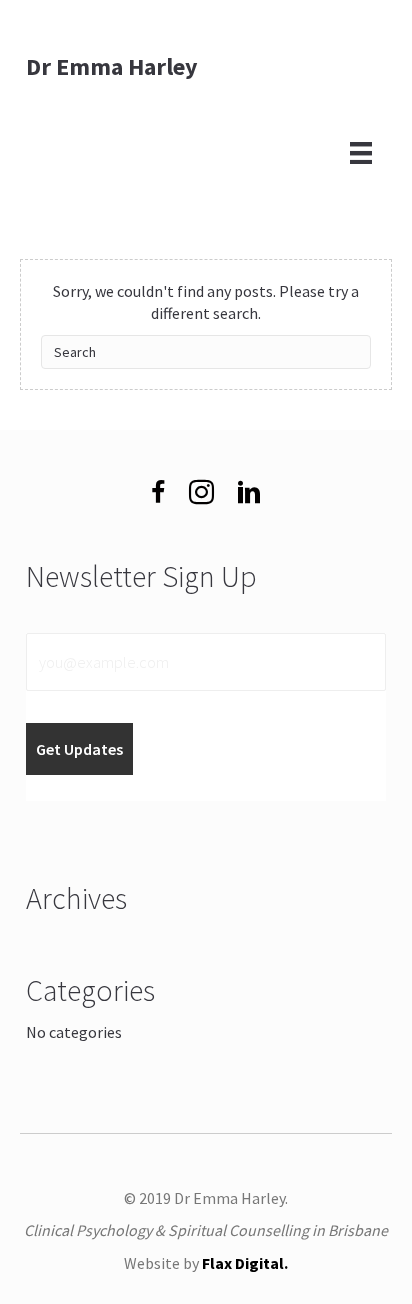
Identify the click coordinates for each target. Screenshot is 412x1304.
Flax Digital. (245, 1263)
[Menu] (361, 151)
